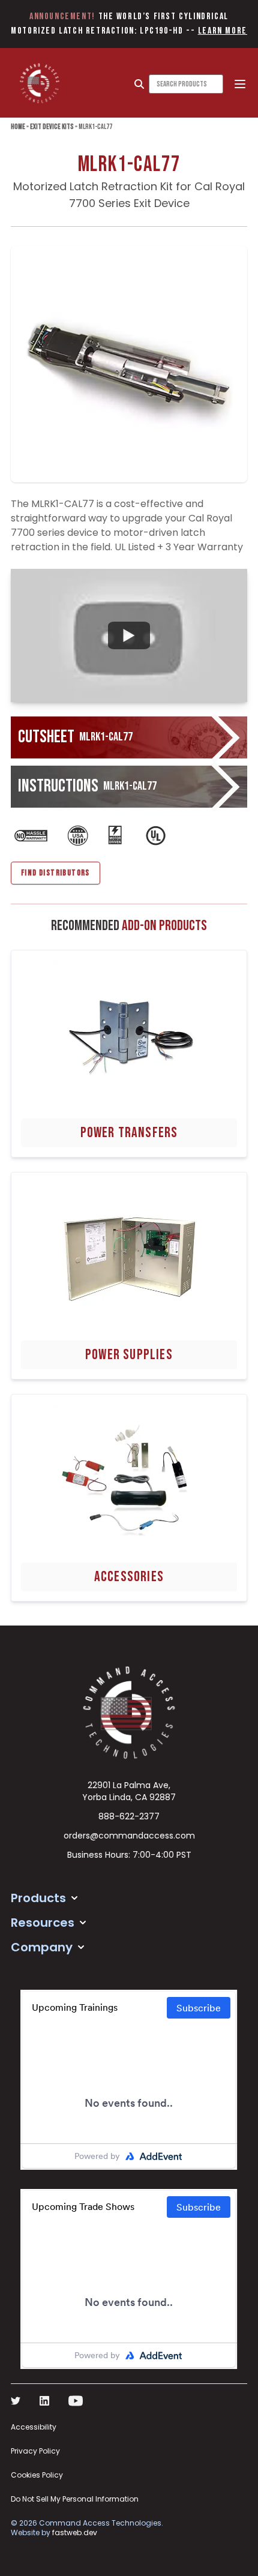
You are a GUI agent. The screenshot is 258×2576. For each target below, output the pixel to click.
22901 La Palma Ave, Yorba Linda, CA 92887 (129, 1791)
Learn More (223, 31)
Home (18, 127)
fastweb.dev (75, 2532)
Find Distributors (55, 873)
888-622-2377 (129, 1816)
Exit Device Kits (52, 127)
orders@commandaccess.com (129, 1836)
